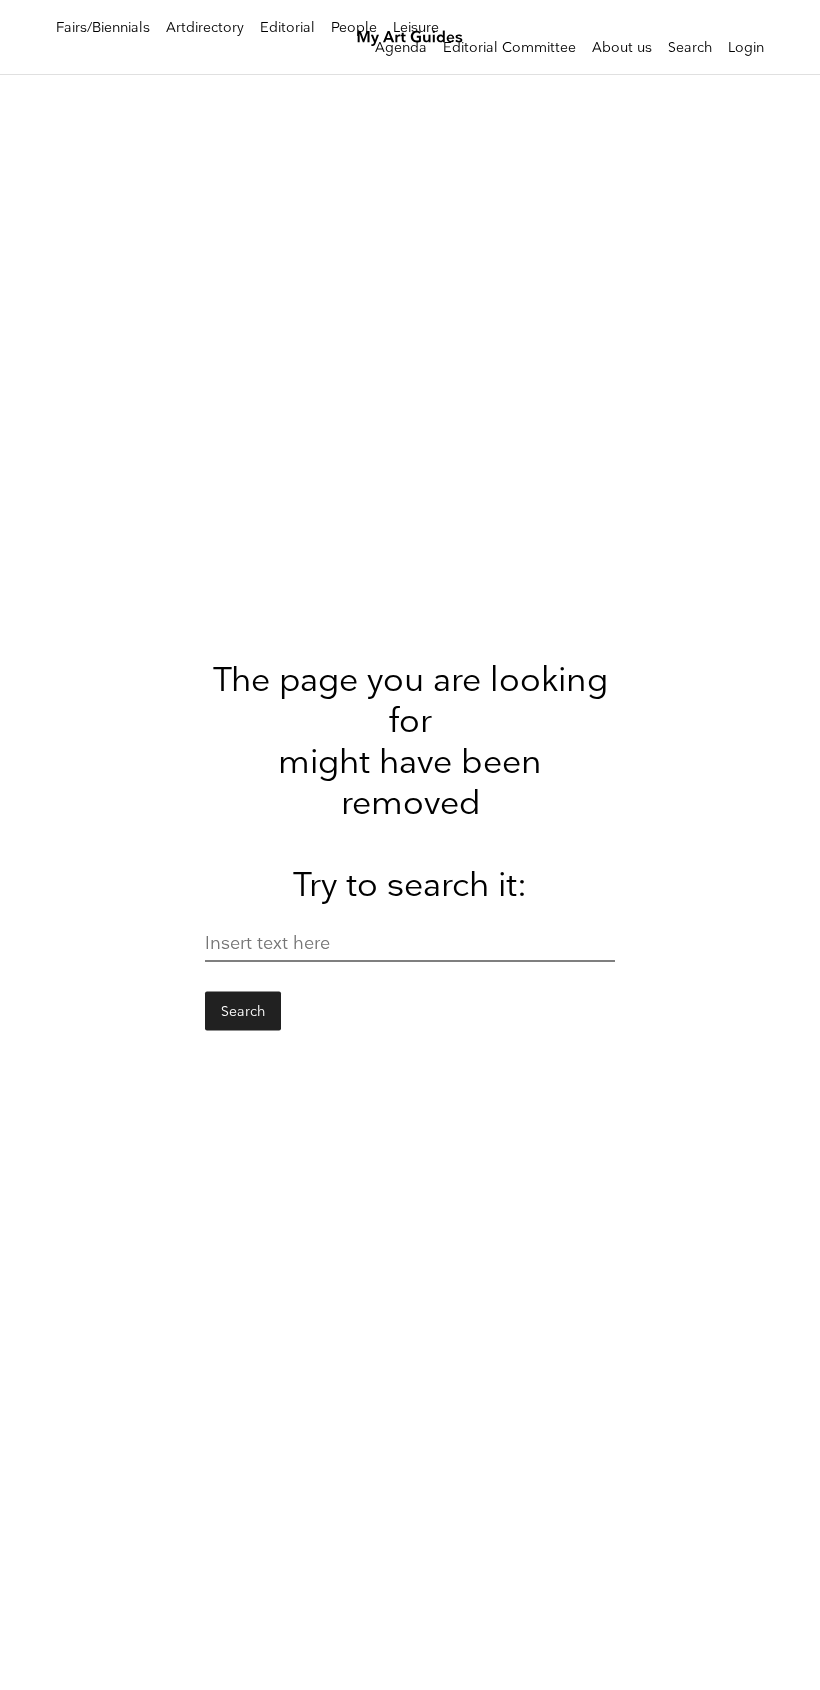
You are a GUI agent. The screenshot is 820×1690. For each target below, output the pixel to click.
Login (746, 47)
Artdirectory (205, 27)
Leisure (416, 27)
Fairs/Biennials (103, 27)
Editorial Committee (509, 47)
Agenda (401, 47)
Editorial (287, 27)
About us (622, 47)
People (354, 27)
